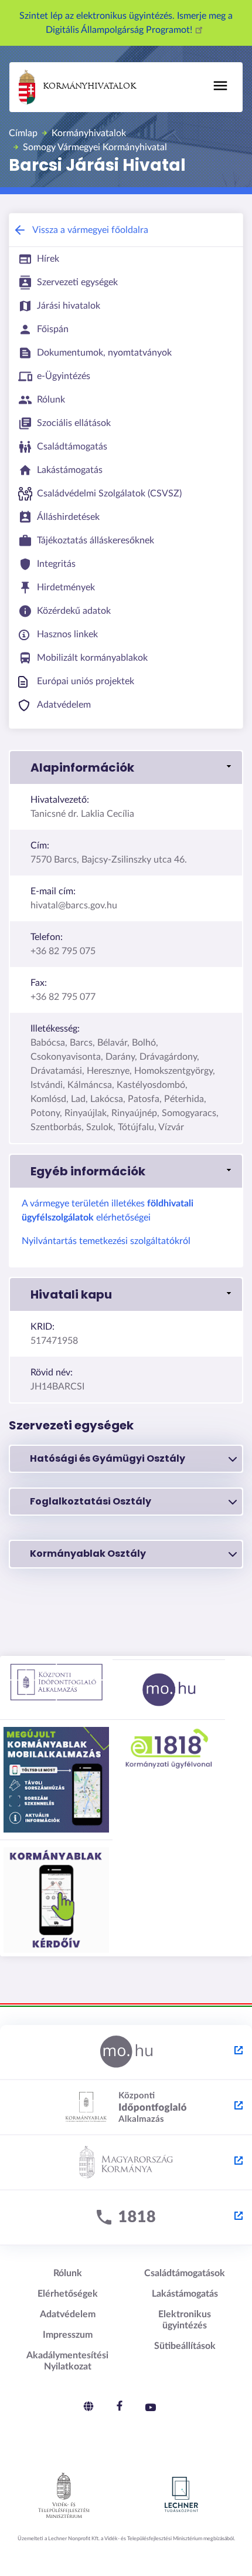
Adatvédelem (68, 2314)
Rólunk (68, 2273)
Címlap (23, 133)
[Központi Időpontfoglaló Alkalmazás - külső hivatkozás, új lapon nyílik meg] (126, 2108)
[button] (126, 768)
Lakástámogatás (185, 2294)
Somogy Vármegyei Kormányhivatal (95, 147)
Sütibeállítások (185, 2346)
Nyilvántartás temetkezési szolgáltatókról (106, 1241)
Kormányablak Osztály (88, 1554)
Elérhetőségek (68, 2294)
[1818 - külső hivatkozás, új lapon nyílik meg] (126, 2218)
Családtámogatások (185, 2273)
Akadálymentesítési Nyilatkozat (67, 2361)
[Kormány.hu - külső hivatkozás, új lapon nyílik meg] (126, 2163)
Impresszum (68, 2335)
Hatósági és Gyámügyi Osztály (108, 1458)
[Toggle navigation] (220, 86)
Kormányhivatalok (89, 87)
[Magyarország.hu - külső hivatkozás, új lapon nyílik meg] (126, 2053)
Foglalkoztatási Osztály (91, 1501)
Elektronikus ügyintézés (185, 2320)
